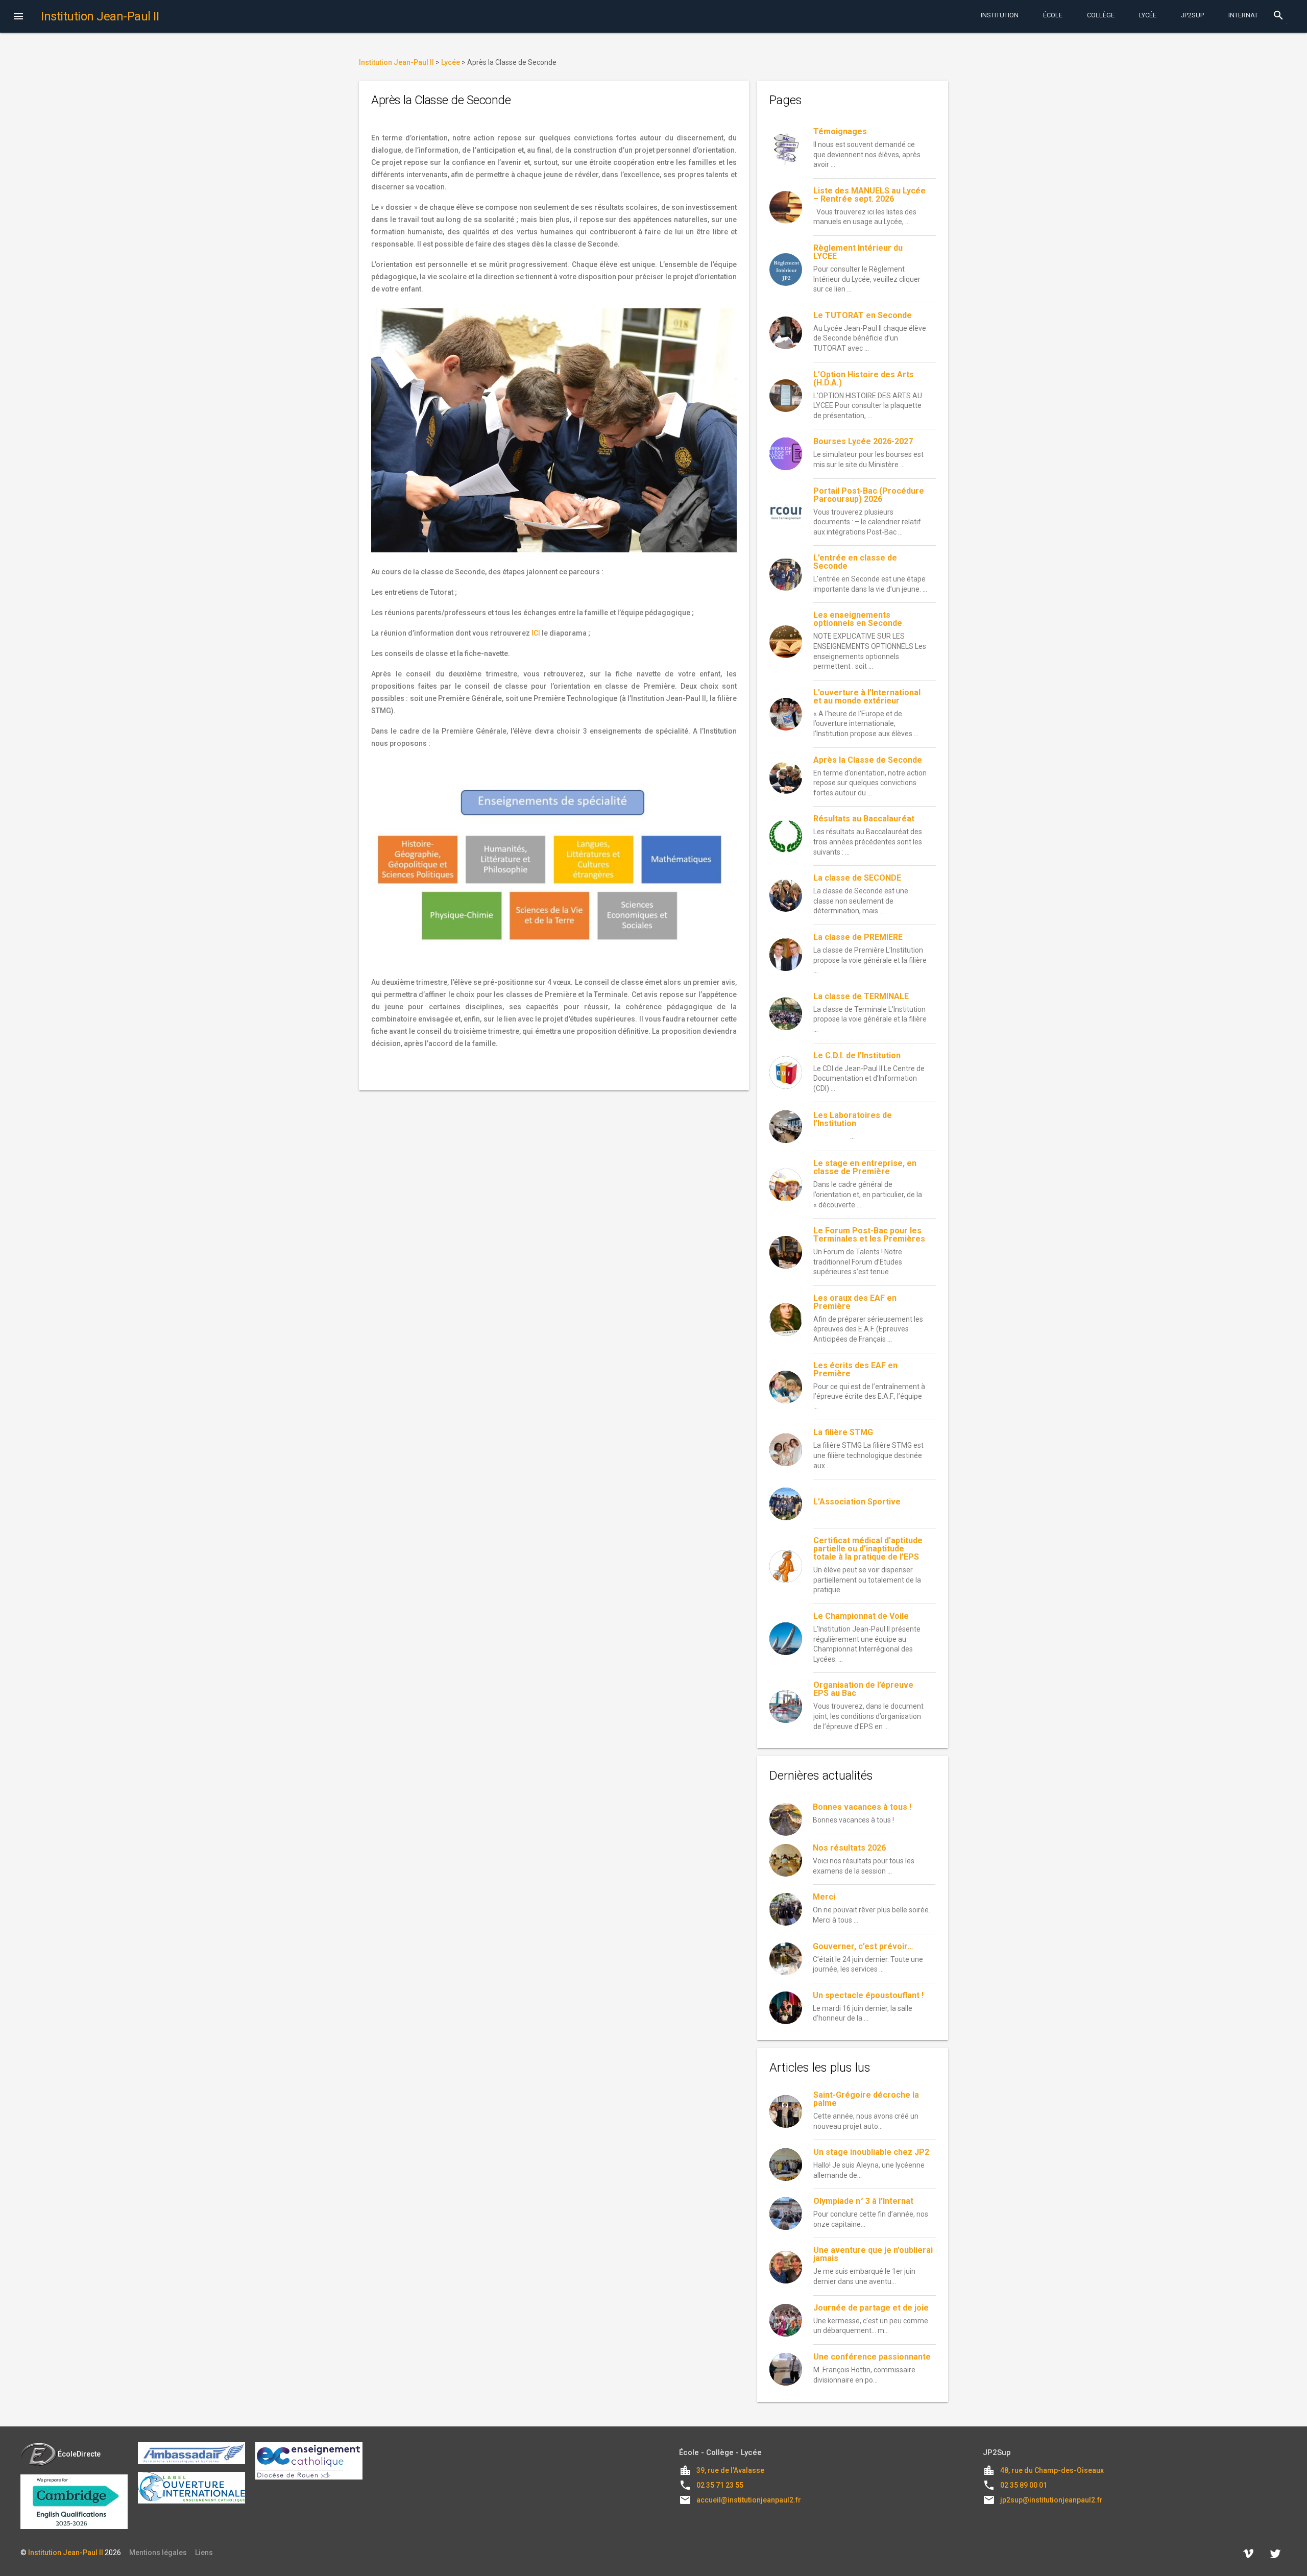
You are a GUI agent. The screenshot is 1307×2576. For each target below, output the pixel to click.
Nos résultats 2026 (849, 1848)
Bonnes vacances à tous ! (862, 1807)
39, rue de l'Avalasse (730, 2470)
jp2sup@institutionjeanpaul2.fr (1051, 2500)
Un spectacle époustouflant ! (868, 1995)
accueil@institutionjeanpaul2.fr (749, 2500)
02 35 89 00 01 (1024, 2485)
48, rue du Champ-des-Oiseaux (1052, 2470)
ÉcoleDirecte (79, 2454)
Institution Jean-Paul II (66, 2553)
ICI (536, 633)
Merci (824, 1897)
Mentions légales (158, 2553)
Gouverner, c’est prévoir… (863, 1946)
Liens (204, 2553)
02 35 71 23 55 (720, 2485)
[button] (18, 17)
